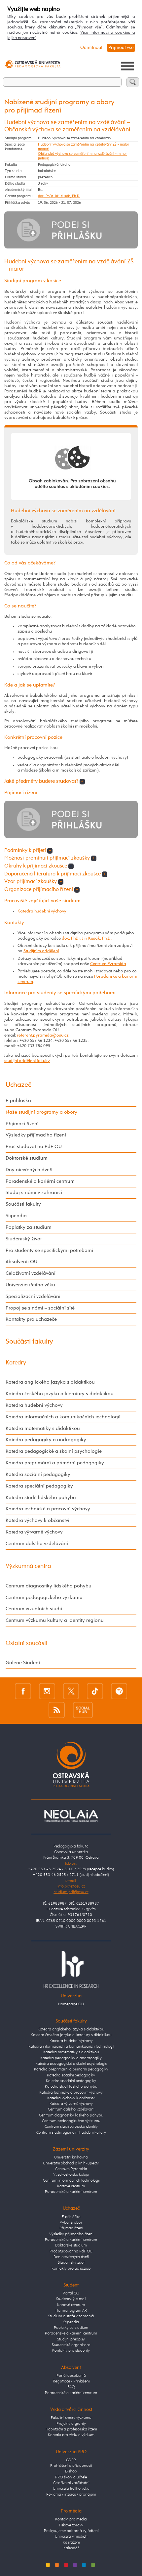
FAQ (71, 2387)
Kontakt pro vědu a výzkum (71, 2435)
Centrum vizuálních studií (34, 1609)
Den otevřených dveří (71, 2257)
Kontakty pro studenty (71, 2351)
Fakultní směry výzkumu (71, 2418)
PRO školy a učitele (71, 2477)
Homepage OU (71, 2004)
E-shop (71, 2471)
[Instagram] (47, 1691)
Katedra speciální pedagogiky (39, 1486)
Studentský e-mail (71, 2299)
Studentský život (24, 1239)
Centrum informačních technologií (71, 2181)
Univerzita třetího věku (30, 1285)
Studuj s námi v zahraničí (34, 1193)
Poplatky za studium (29, 1227)
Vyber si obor (71, 2223)
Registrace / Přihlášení (71, 2381)
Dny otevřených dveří (29, 1170)
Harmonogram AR (71, 2311)
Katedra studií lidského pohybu (41, 1498)
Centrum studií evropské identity (71, 2127)
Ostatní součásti (27, 1643)
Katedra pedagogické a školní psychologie (54, 1451)
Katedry (16, 1363)
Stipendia (16, 1216)
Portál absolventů (71, 2376)
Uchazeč (18, 1085)
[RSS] (57, 1710)
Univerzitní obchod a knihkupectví (71, 2163)
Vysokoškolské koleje (71, 2175)
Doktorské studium (27, 1158)
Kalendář (71, 2548)
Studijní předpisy (71, 2339)
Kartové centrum (71, 2186)
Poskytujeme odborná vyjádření (71, 2531)
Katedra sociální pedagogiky (38, 1474)
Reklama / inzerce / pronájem (71, 2495)
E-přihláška (18, 1101)
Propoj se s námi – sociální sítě (40, 1308)
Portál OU (71, 2293)
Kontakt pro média (71, 2519)
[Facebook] (23, 1691)
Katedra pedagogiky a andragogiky (46, 1440)
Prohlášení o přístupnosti (71, 2466)
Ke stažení (71, 2543)
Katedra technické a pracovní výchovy (48, 1509)
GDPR (71, 2460)
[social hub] (83, 1710)
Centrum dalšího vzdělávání (37, 1544)
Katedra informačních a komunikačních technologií (63, 1417)
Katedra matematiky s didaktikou (43, 1428)
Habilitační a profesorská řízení (71, 2429)
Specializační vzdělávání (33, 1296)
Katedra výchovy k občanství (37, 1520)
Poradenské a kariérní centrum (40, 1181)
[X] (71, 1691)
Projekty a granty (71, 2424)
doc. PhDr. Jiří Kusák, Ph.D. (59, 196)
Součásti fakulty (23, 1204)
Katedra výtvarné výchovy (34, 1532)
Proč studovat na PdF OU (34, 1147)
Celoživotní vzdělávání (31, 1273)
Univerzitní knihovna (71, 2157)
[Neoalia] (71, 1816)
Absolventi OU (21, 1262)
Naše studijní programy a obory (41, 1112)
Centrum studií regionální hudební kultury (71, 2133)
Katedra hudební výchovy (42, 911)
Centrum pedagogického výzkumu (44, 1598)
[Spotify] (119, 1691)
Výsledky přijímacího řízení (36, 1135)
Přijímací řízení (22, 1124)
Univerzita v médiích (71, 2537)
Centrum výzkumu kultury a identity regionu (55, 1620)
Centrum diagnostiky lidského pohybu (49, 1586)
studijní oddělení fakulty (27, 1061)
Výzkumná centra (28, 1566)
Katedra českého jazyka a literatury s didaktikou (60, 1394)
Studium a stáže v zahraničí (71, 2316)
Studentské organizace (71, 2345)
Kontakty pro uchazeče (31, 1319)
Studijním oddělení (41, 951)
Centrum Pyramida (108, 964)
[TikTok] (95, 1691)
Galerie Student (23, 1663)
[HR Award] (71, 1969)
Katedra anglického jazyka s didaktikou (50, 1382)
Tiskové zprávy (71, 2525)
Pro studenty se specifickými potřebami (49, 1250)
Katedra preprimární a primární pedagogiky (55, 1463)
